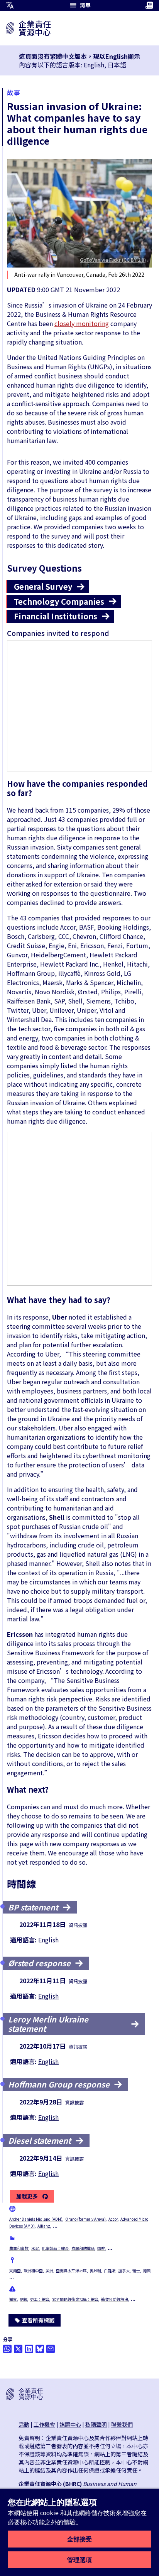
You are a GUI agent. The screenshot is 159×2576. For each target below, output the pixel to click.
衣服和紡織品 (83, 2248)
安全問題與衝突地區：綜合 (75, 2299)
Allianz (44, 2226)
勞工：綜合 (40, 2299)
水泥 (35, 2248)
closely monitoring (82, 323)
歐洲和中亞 (33, 2271)
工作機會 (44, 2424)
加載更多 (27, 2196)
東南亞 (15, 2271)
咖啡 (101, 2248)
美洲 (49, 2271)
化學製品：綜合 (55, 2248)
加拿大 (124, 2271)
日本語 (117, 65)
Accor (113, 2219)
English (94, 65)
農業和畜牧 (19, 2248)
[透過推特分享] (18, 2349)
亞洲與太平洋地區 (71, 2271)
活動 (24, 2424)
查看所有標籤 (38, 2320)
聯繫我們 (122, 2424)
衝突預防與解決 (115, 2299)
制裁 (24, 2299)
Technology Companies (59, 601)
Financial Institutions (56, 616)
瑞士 (136, 2271)
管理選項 (79, 2560)
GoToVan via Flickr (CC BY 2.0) (113, 260)
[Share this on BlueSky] (40, 2349)
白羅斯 (110, 2271)
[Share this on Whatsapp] (7, 2349)
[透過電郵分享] (51, 2349)
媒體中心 (70, 2424)
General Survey (43, 586)
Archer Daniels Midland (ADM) (36, 2219)
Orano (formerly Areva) (85, 2219)
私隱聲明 (96, 2424)
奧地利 (95, 2271)
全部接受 (79, 2539)
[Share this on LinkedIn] (29, 2349)
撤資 (13, 2299)
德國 (147, 2271)
